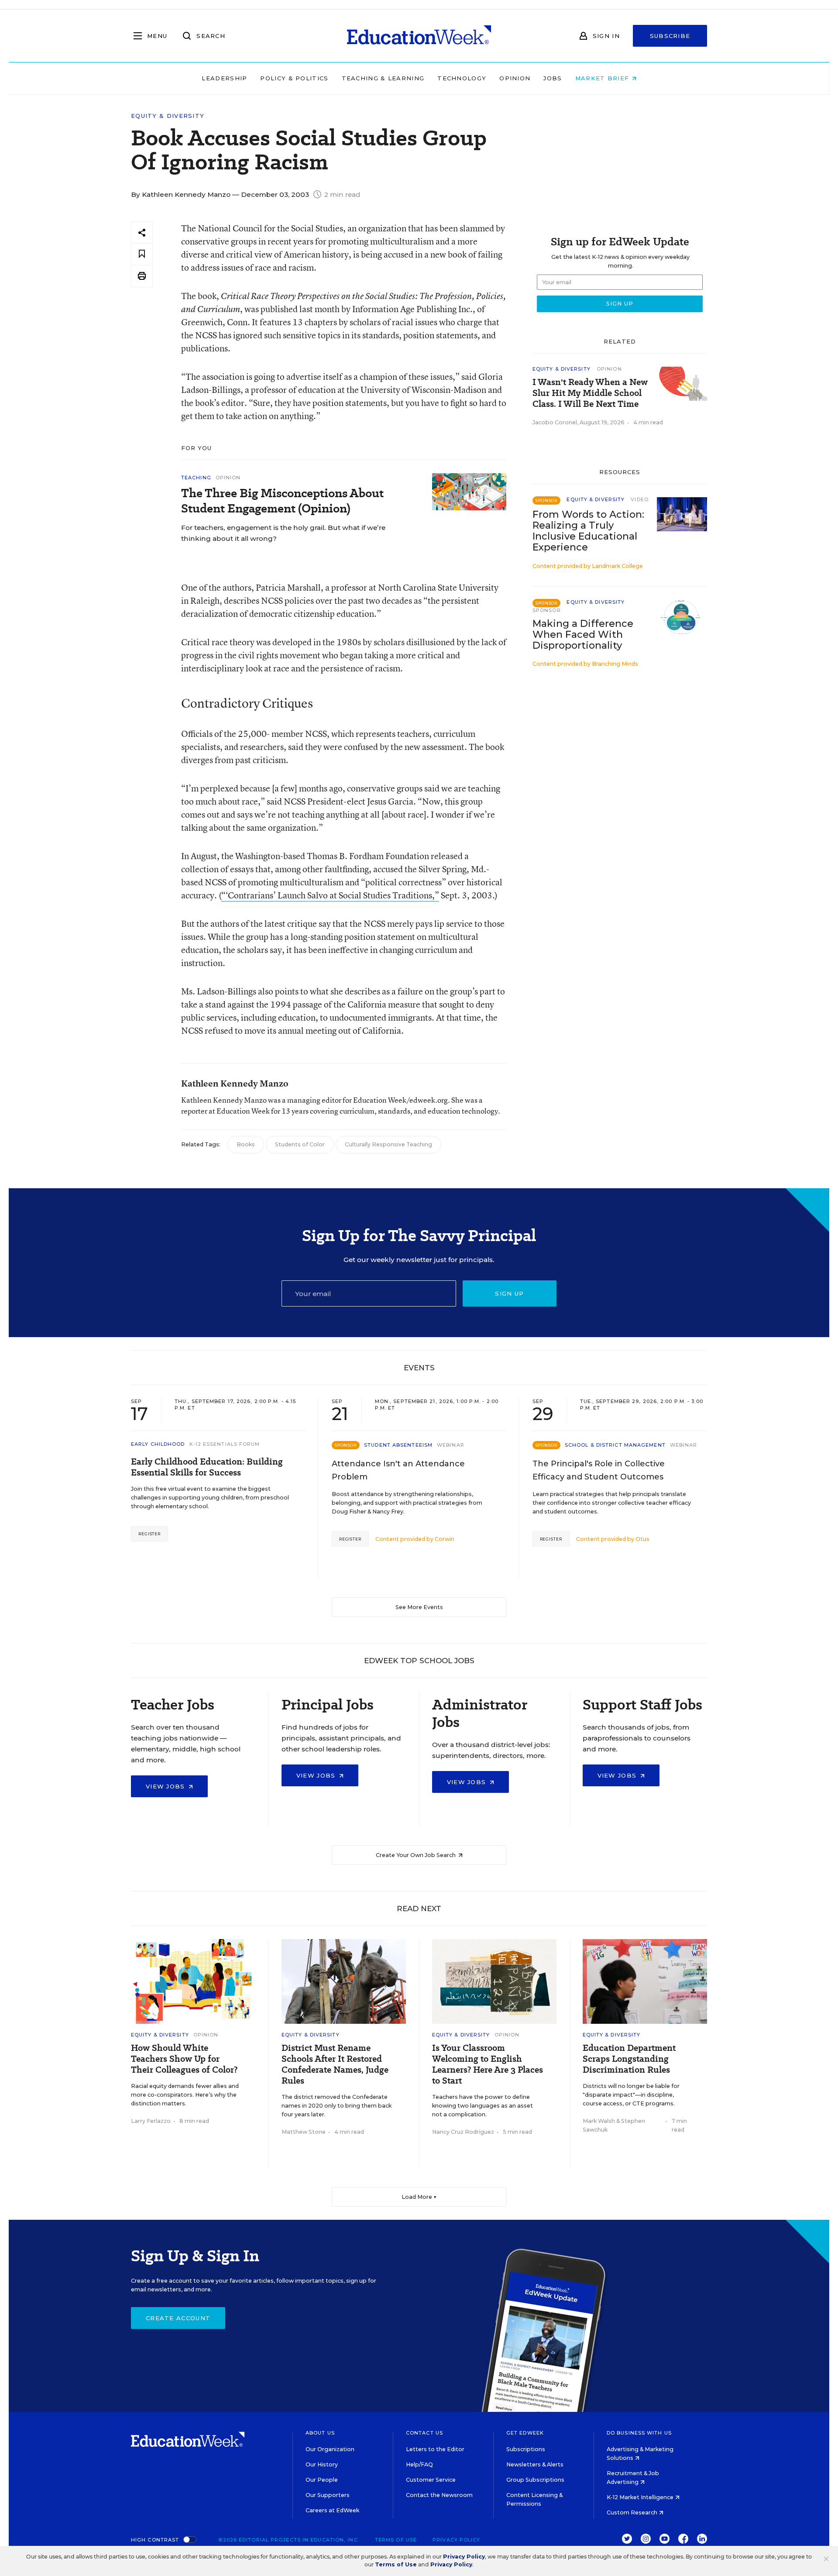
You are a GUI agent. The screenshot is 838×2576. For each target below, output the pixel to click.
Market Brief (603, 78)
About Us (320, 2433)
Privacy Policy (456, 2540)
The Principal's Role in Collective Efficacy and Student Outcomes (599, 1470)
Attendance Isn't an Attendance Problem (398, 1470)
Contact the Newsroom (439, 2495)
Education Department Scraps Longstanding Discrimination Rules (629, 2059)
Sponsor (547, 610)
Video (640, 499)
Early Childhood (158, 1444)
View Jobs (167, 1786)
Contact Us (424, 2433)
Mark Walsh (599, 2121)
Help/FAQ (419, 2464)
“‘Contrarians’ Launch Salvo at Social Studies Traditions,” (330, 895)
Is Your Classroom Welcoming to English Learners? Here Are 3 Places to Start (488, 2064)
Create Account (178, 2318)
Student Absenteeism (398, 1445)
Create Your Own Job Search (416, 1855)
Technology (462, 78)
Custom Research (633, 2512)
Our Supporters (328, 2495)
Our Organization (330, 2449)
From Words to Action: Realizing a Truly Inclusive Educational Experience (588, 531)
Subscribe (670, 36)
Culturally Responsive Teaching (388, 1144)
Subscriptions (526, 2449)
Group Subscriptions (535, 2480)
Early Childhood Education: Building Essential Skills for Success (207, 1467)
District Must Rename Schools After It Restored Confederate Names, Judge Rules (335, 2064)
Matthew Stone (304, 2132)
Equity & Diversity (168, 116)
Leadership (224, 78)
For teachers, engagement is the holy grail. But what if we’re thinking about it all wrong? (283, 533)
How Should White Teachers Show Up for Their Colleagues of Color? (184, 2059)
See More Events (419, 1607)
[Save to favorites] (142, 254)
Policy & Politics (294, 78)
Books (246, 1144)
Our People (322, 2480)
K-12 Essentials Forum (225, 1444)
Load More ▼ (419, 2197)
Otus (642, 1539)
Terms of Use (396, 2540)
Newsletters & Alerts (535, 2464)
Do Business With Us (639, 2433)
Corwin (445, 1539)
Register (149, 1534)
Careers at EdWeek (332, 2510)
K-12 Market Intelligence (641, 2497)
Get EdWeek (525, 2433)
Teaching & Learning (383, 78)
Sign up (509, 1293)
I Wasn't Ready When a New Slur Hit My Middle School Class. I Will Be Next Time (590, 393)
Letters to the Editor (435, 2449)
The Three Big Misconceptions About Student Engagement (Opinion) (282, 501)
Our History (322, 2464)
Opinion (515, 78)
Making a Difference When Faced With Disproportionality (583, 635)
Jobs (553, 78)
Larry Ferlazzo (151, 2121)
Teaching (196, 478)
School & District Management (615, 1445)
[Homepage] (419, 36)
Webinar (451, 1445)
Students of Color (300, 1144)
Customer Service (431, 2480)
